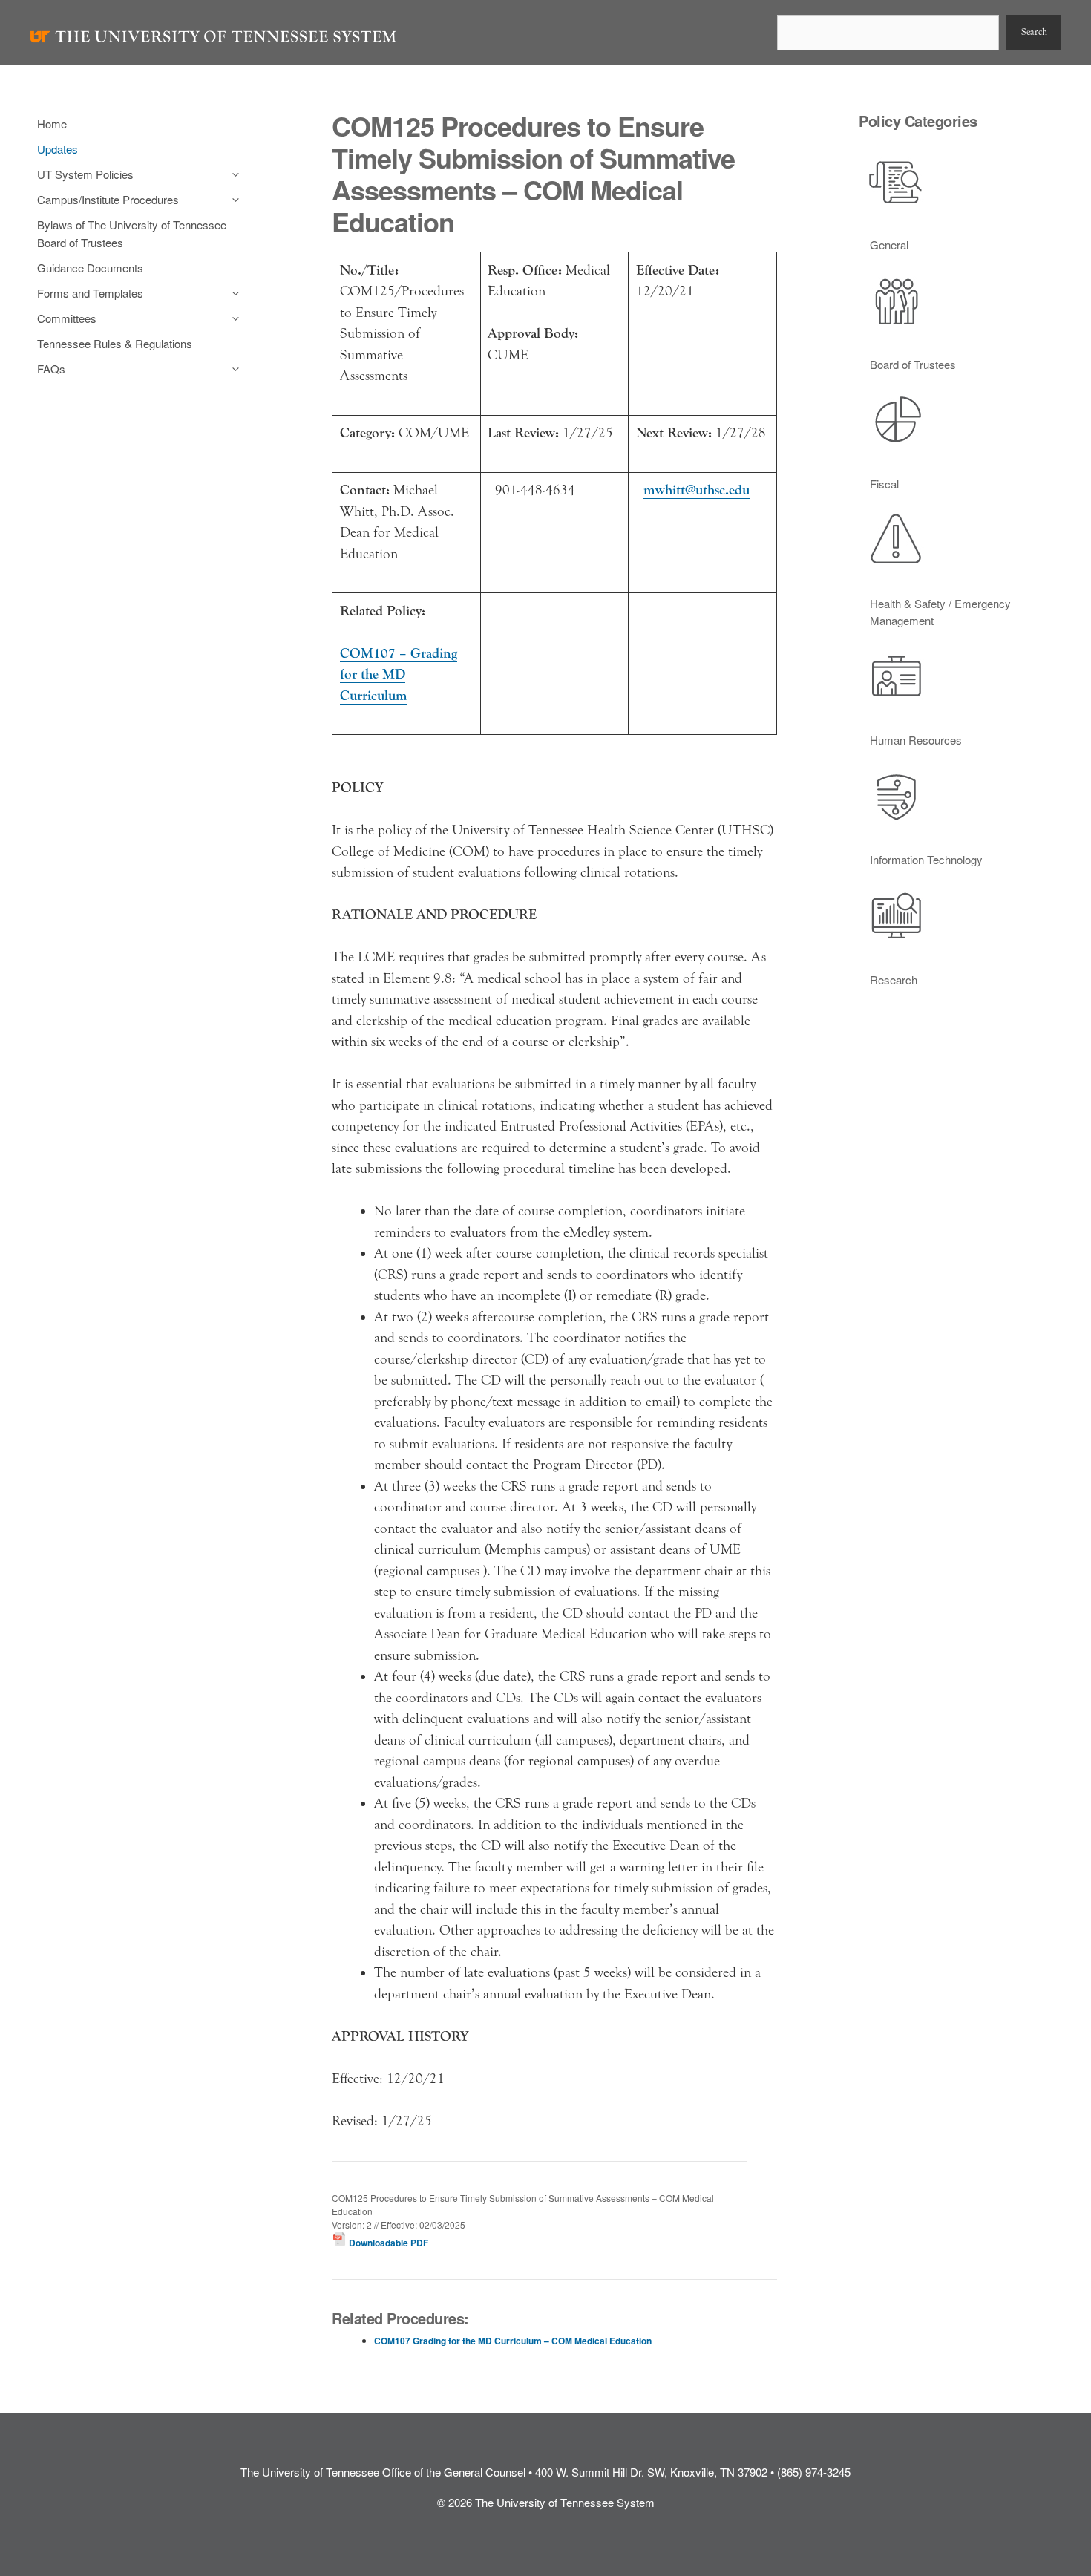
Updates (58, 149)
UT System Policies (85, 174)
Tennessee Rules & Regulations (115, 343)
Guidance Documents (90, 268)
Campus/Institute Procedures (108, 199)
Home (52, 124)
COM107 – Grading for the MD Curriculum (399, 674)
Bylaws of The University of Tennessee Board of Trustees (132, 233)
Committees (67, 318)
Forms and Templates (90, 293)
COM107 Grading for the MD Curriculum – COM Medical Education (513, 2341)
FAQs (51, 369)
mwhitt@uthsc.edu (697, 490)
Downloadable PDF (387, 2243)
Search (1034, 32)
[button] (232, 174)
